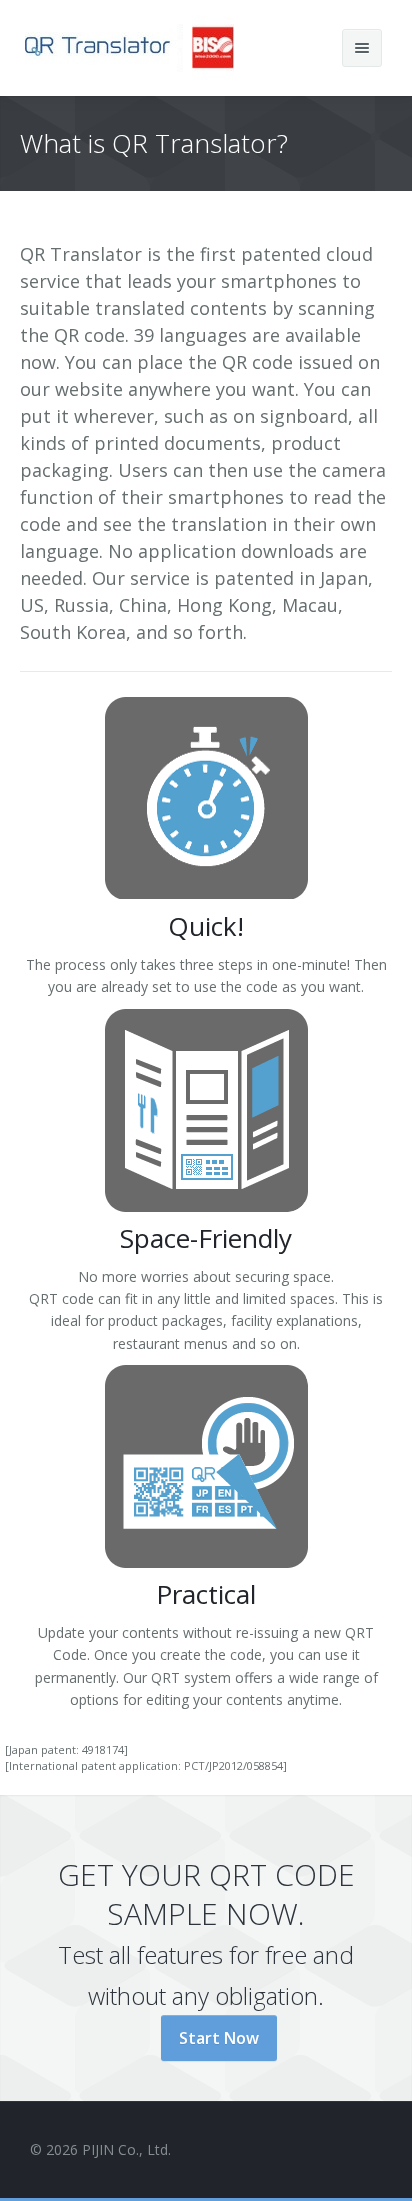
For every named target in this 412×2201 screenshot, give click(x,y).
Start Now (219, 2038)
